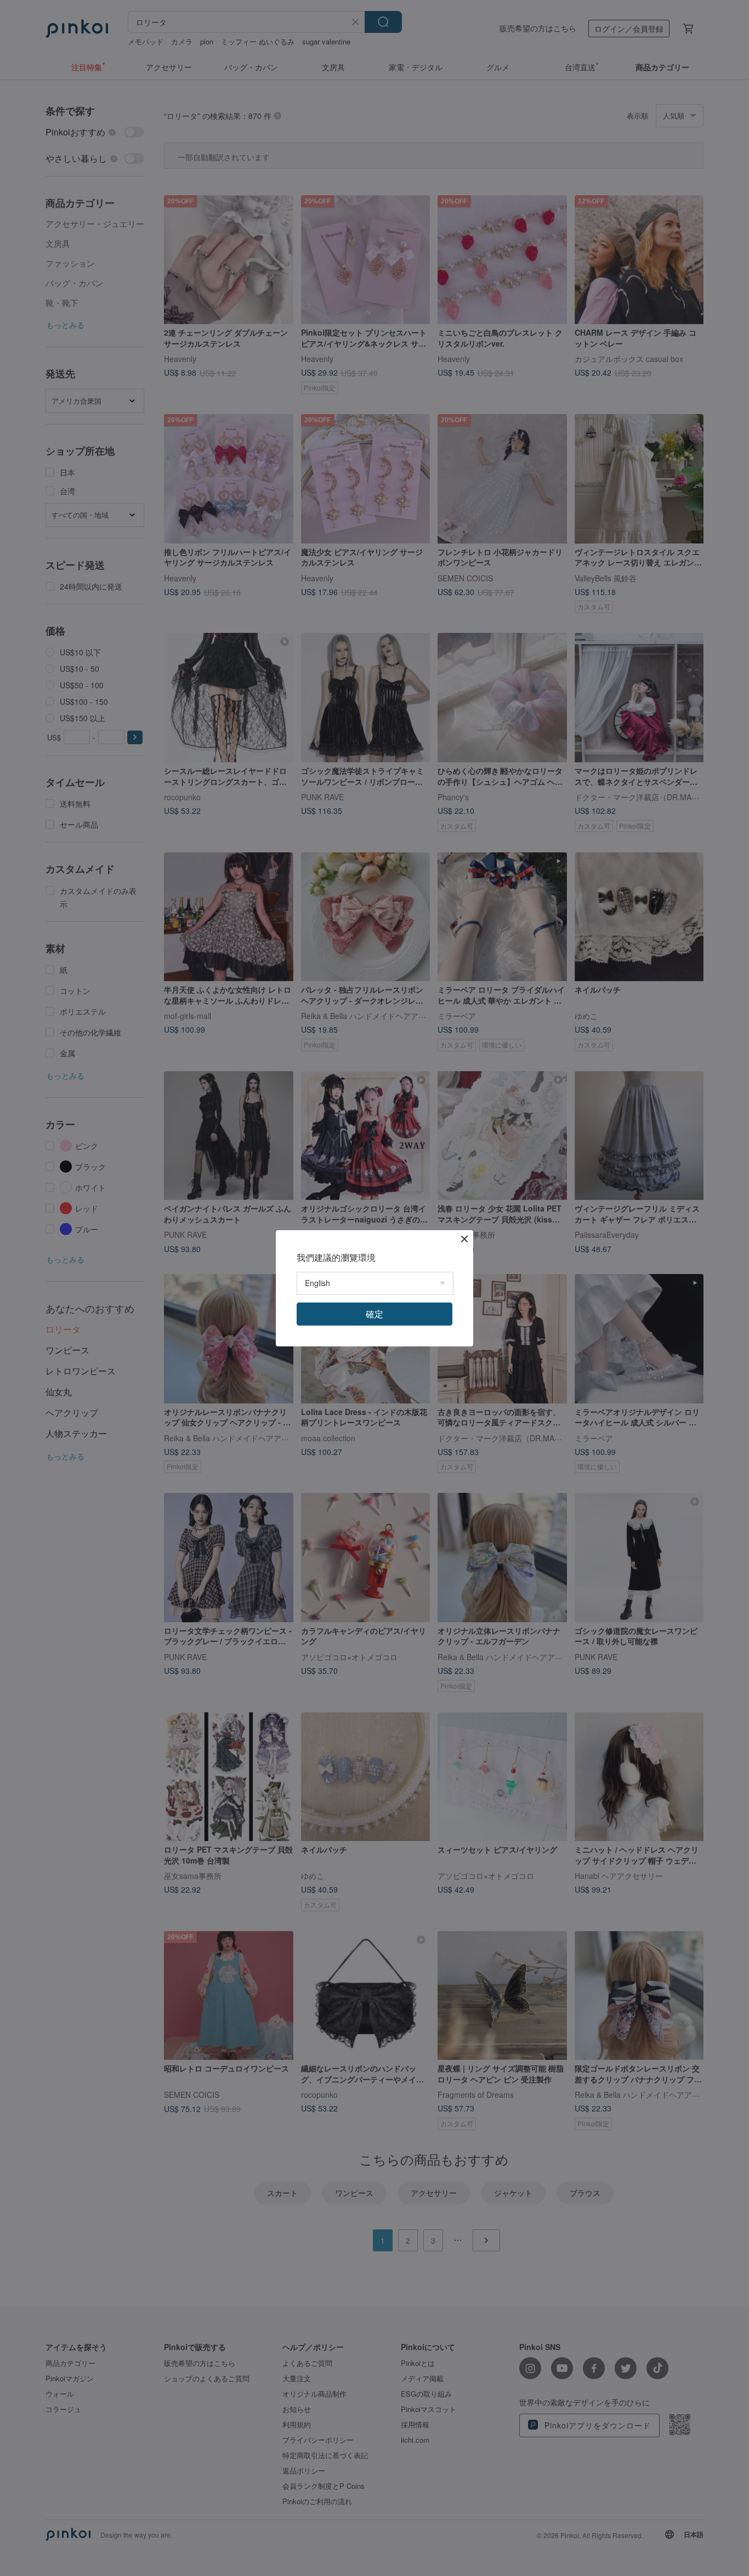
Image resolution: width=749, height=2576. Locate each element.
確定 (374, 1314)
